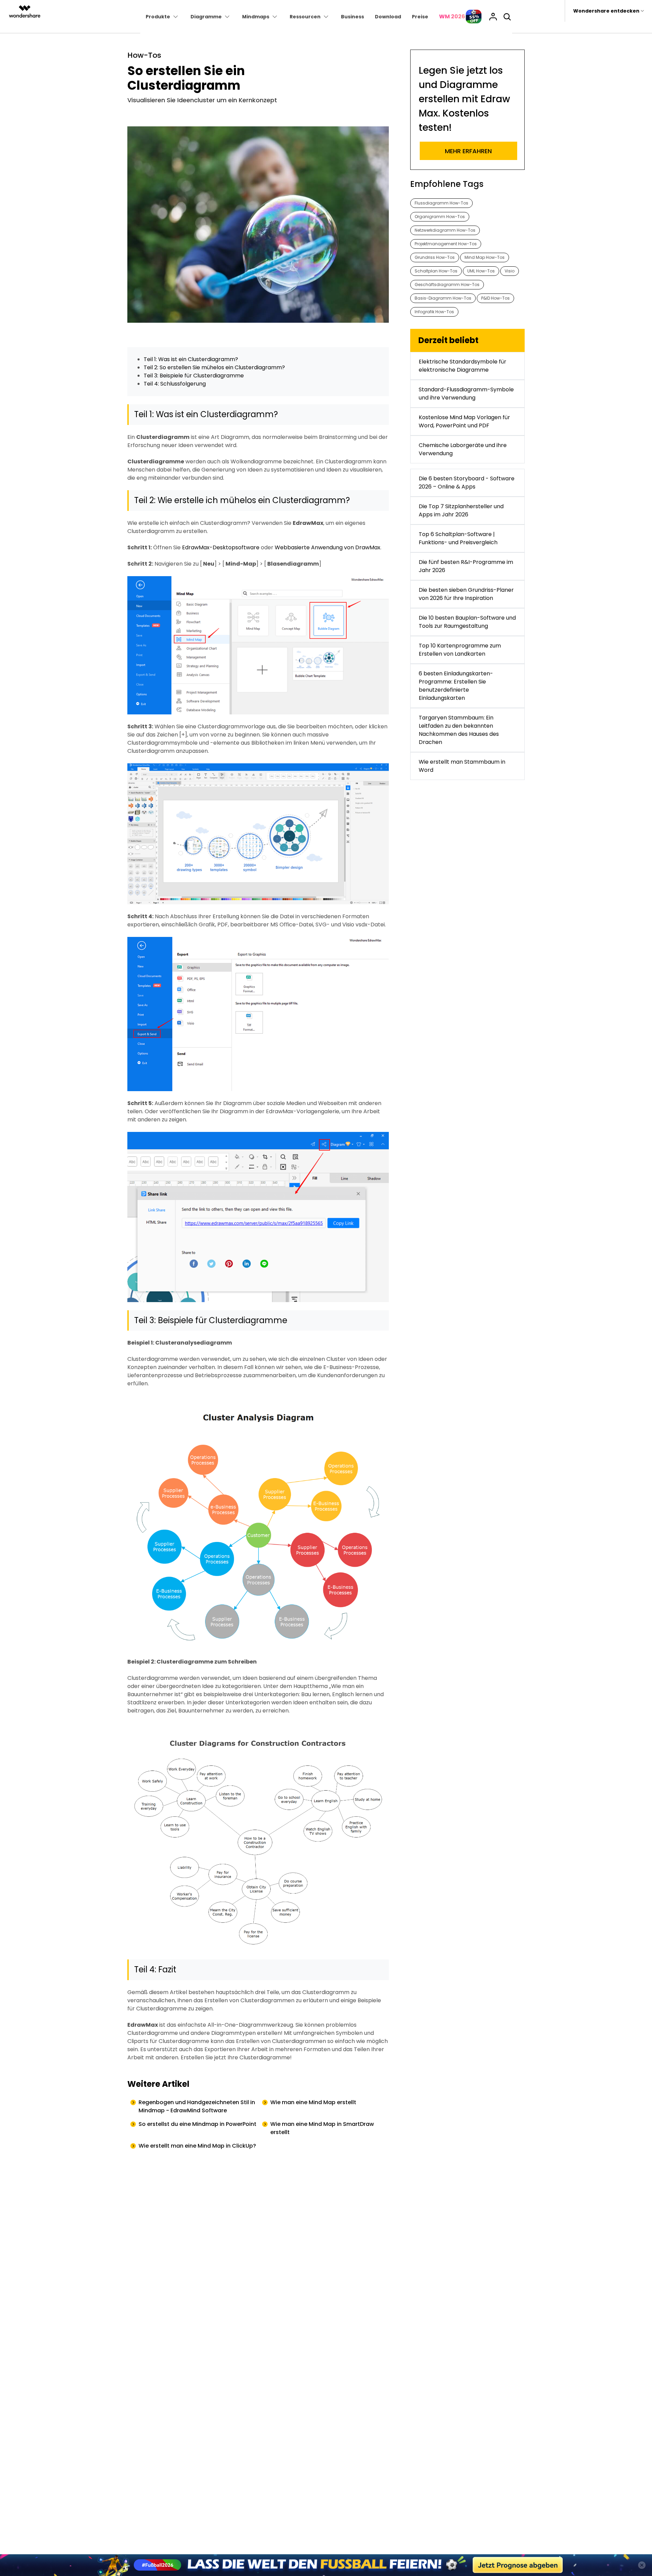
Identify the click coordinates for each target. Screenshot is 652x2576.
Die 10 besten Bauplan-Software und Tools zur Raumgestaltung (467, 622)
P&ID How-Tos (495, 298)
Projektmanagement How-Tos (446, 244)
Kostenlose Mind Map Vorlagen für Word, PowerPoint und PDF (464, 421)
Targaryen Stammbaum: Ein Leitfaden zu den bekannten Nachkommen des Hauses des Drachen (459, 730)
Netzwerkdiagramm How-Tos (445, 230)
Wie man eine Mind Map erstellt (313, 2102)
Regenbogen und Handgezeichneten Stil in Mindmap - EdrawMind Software (197, 2106)
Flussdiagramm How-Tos (441, 203)
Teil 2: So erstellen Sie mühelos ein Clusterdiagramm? (214, 367)
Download (388, 17)
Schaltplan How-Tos (436, 271)
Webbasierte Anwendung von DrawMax (328, 547)
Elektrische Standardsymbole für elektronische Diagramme (463, 366)
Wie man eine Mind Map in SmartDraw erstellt (322, 2128)
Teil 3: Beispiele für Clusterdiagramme (194, 376)
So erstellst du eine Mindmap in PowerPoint (197, 2124)
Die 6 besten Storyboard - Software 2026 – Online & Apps (467, 483)
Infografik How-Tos (434, 312)
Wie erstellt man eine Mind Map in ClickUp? (197, 2146)
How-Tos (144, 55)
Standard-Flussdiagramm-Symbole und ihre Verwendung (466, 394)
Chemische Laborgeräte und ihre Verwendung (463, 449)
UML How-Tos (481, 271)
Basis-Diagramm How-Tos (443, 298)
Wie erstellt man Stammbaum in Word (462, 766)
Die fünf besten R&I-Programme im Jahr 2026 (466, 566)
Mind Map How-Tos (485, 257)
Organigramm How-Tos (440, 217)
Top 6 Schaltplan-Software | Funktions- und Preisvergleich (458, 538)
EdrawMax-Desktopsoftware (221, 547)
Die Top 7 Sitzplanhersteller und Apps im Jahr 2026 (461, 510)
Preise (420, 17)
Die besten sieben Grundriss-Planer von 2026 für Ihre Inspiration (466, 594)
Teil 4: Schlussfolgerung (175, 384)
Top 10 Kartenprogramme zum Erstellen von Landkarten (460, 650)
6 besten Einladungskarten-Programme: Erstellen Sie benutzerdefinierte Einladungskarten (456, 686)
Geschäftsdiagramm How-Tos (447, 285)
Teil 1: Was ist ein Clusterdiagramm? (191, 359)
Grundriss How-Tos (435, 257)
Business (352, 17)
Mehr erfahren (468, 151)
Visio (510, 271)
